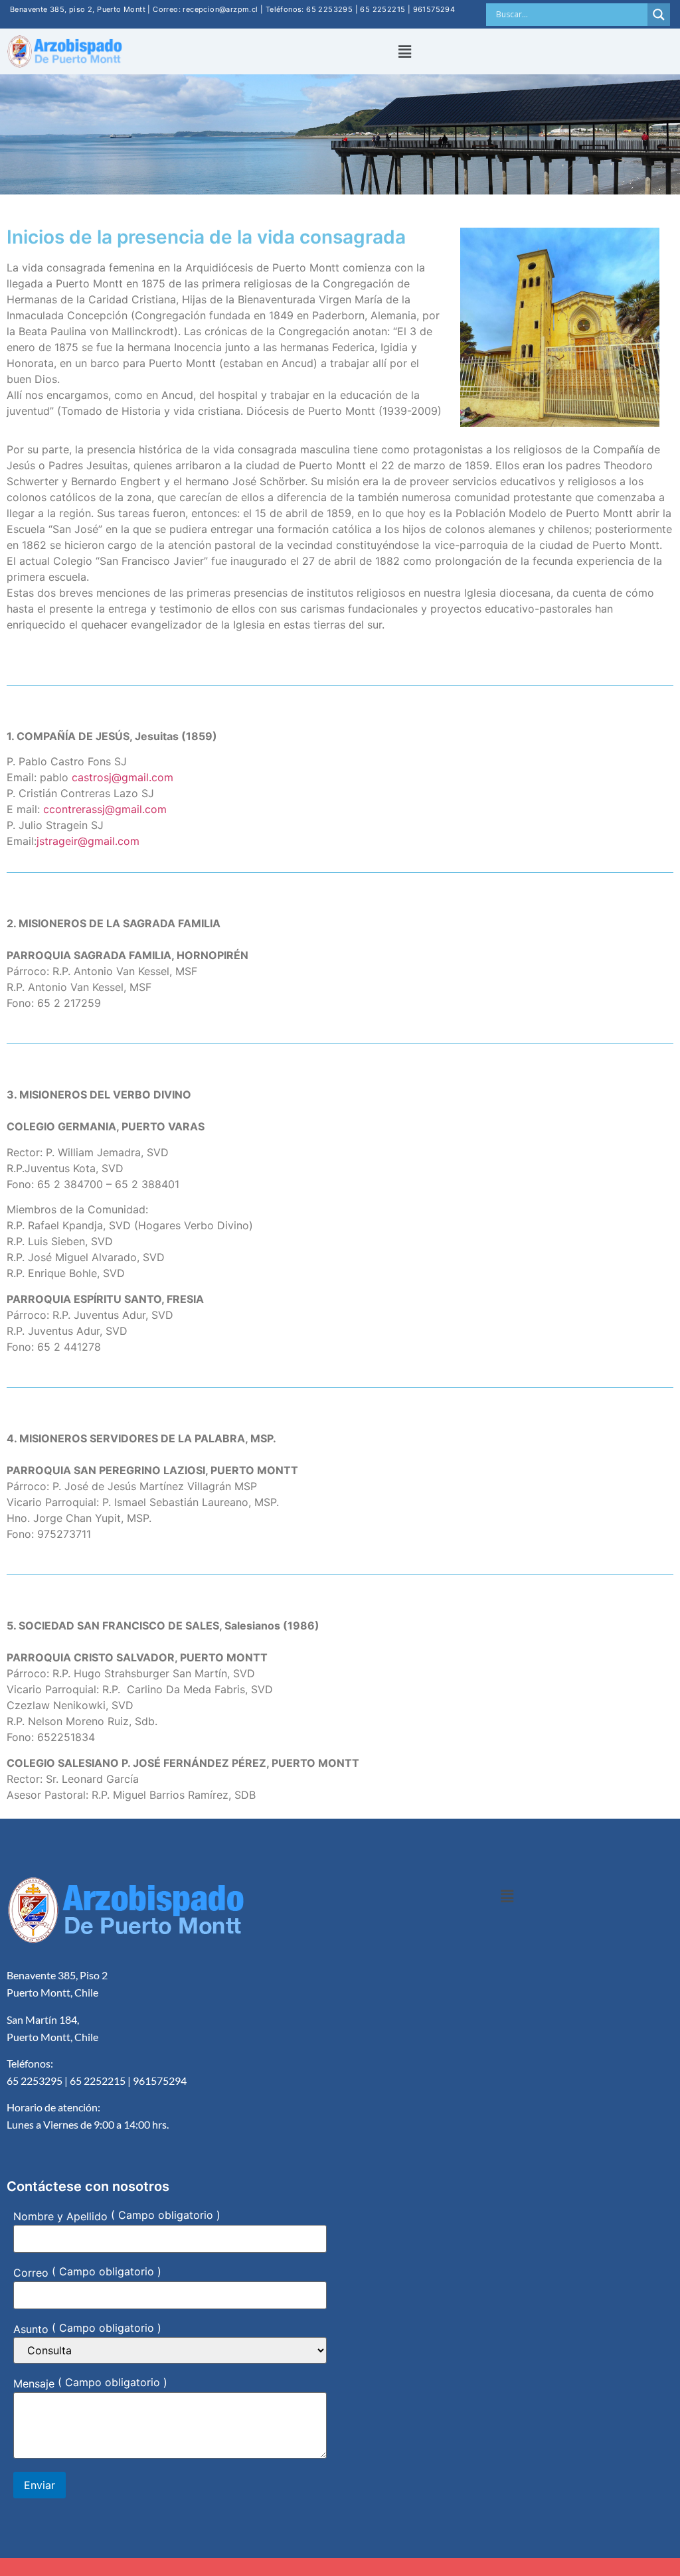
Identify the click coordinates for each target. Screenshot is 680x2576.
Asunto (31, 2328)
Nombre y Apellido (60, 2216)
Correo (31, 2273)
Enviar (40, 2485)
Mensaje (34, 2384)
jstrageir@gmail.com (88, 841)
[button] (404, 51)
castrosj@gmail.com (123, 777)
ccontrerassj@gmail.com (105, 809)
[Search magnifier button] (659, 15)
